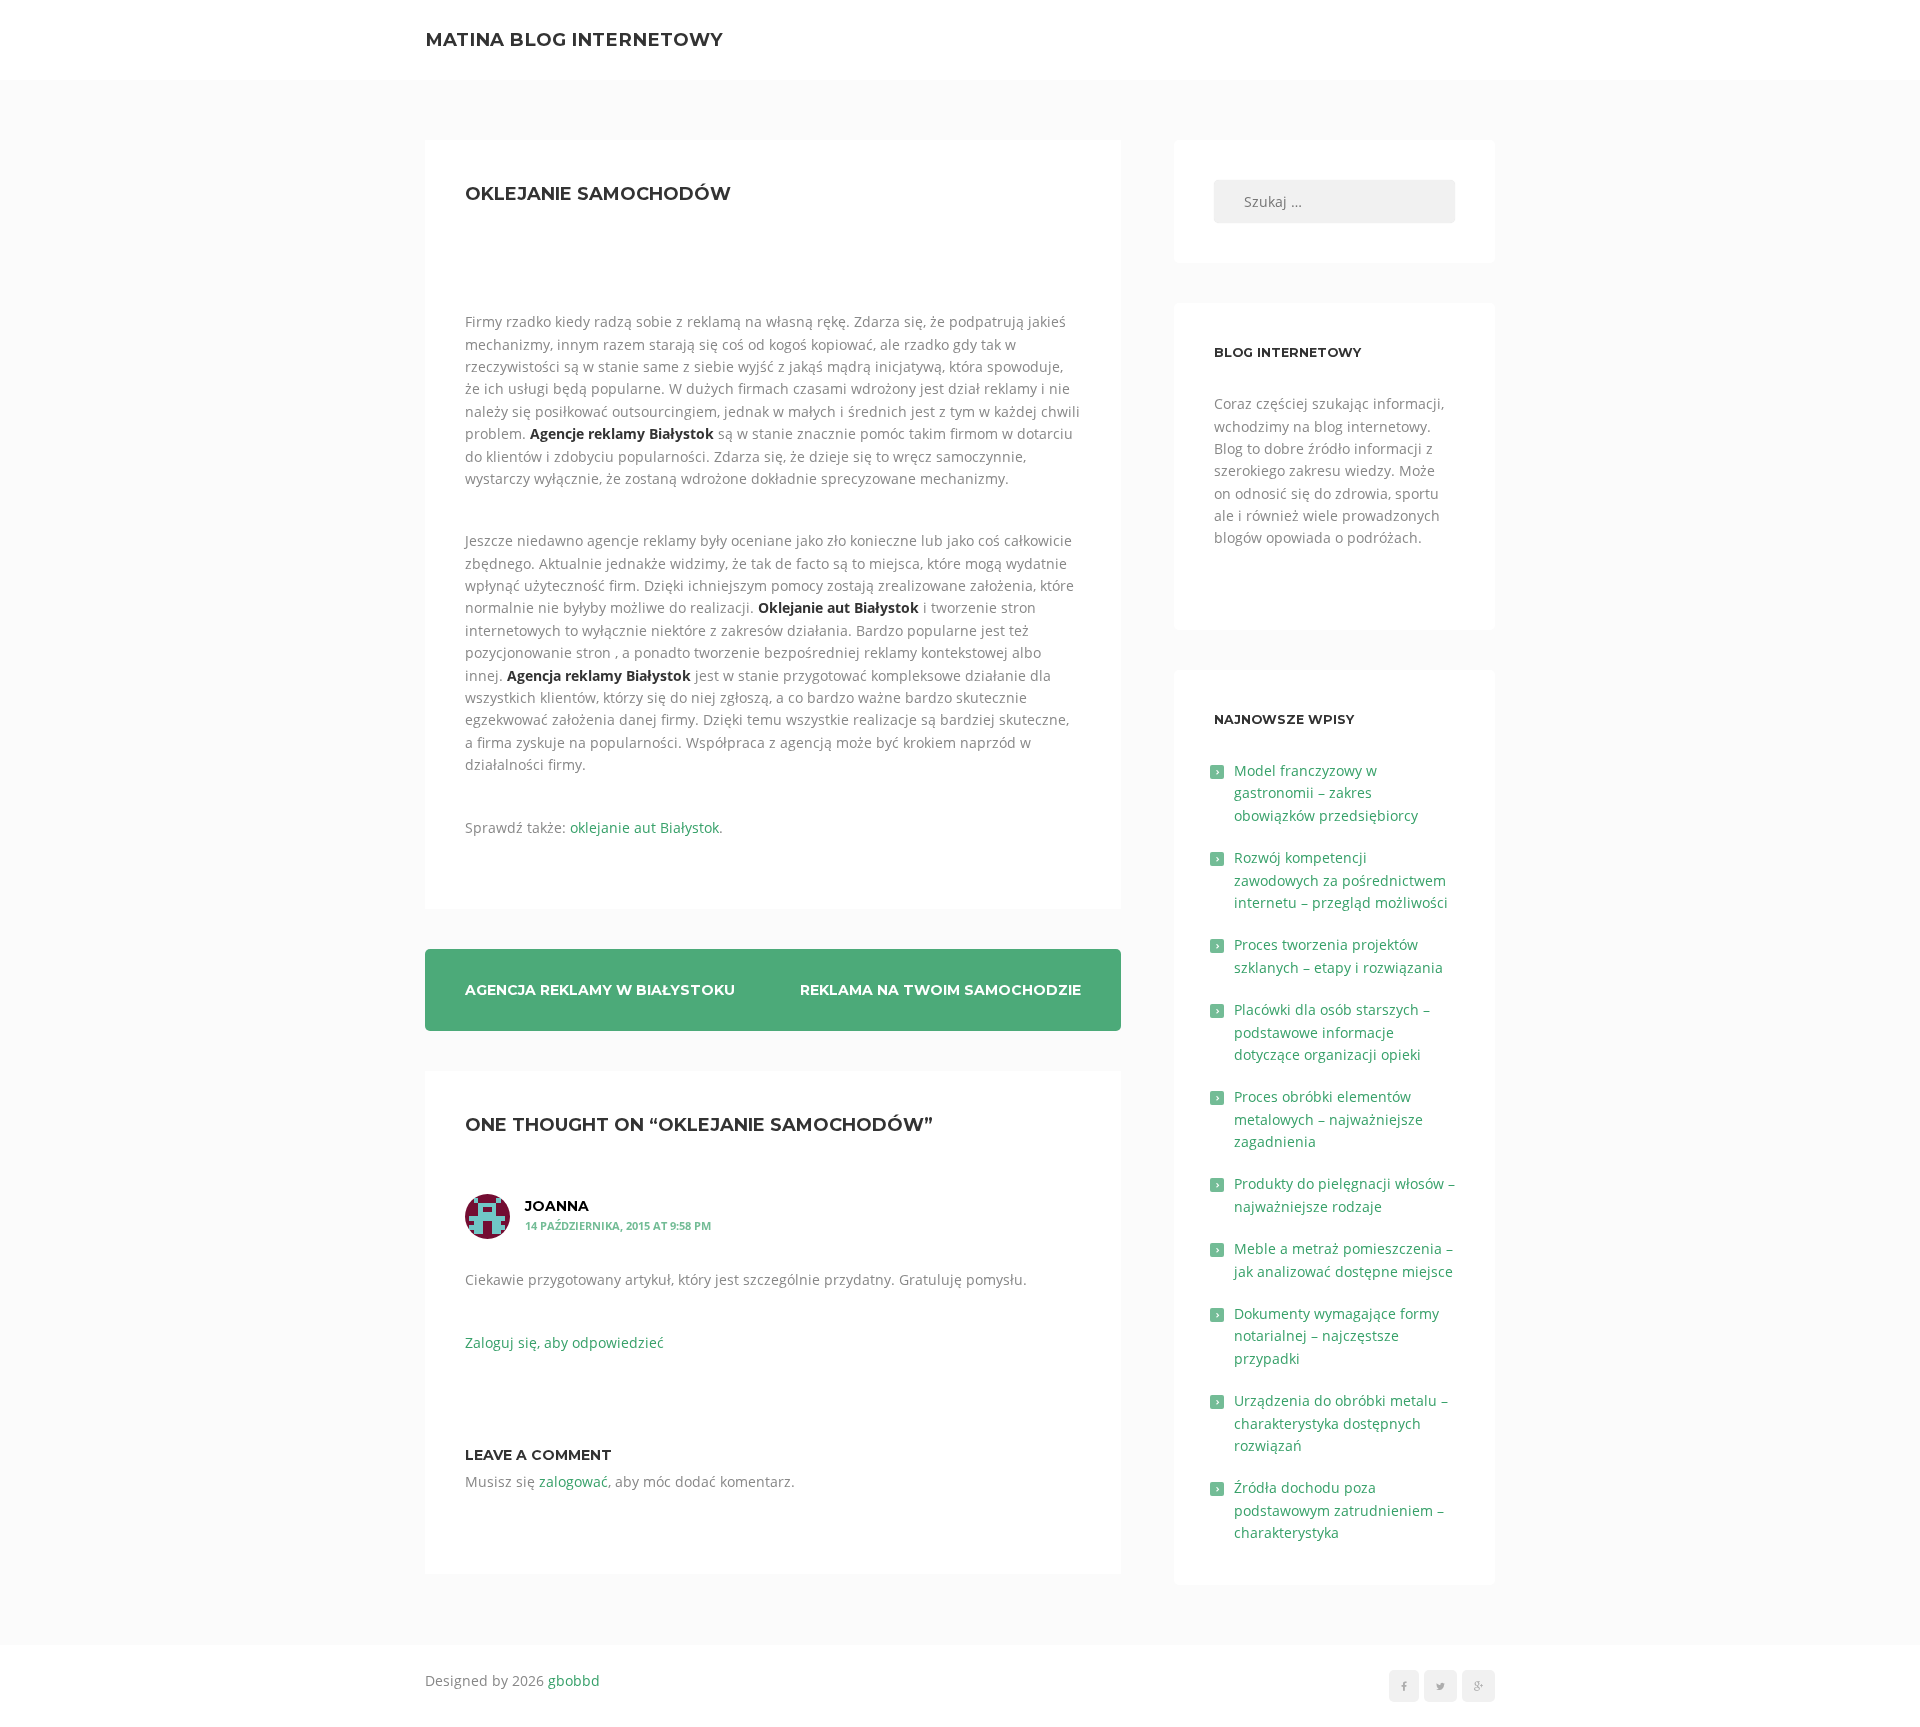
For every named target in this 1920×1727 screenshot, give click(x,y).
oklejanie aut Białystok (644, 827)
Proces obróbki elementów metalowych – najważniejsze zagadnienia (1328, 1119)
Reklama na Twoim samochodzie (940, 990)
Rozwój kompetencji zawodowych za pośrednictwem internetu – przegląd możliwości (1341, 880)
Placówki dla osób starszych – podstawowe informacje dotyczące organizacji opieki (1332, 1032)
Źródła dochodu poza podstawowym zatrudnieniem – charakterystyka (1339, 1510)
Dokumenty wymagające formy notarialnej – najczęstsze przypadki (1336, 1336)
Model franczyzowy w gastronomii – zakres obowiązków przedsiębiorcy (1326, 793)
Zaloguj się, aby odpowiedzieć (564, 1342)
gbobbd (574, 1680)
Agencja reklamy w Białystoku (600, 990)
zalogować (573, 1481)
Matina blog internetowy (574, 39)
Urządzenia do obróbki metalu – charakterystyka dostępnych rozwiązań (1341, 1423)
